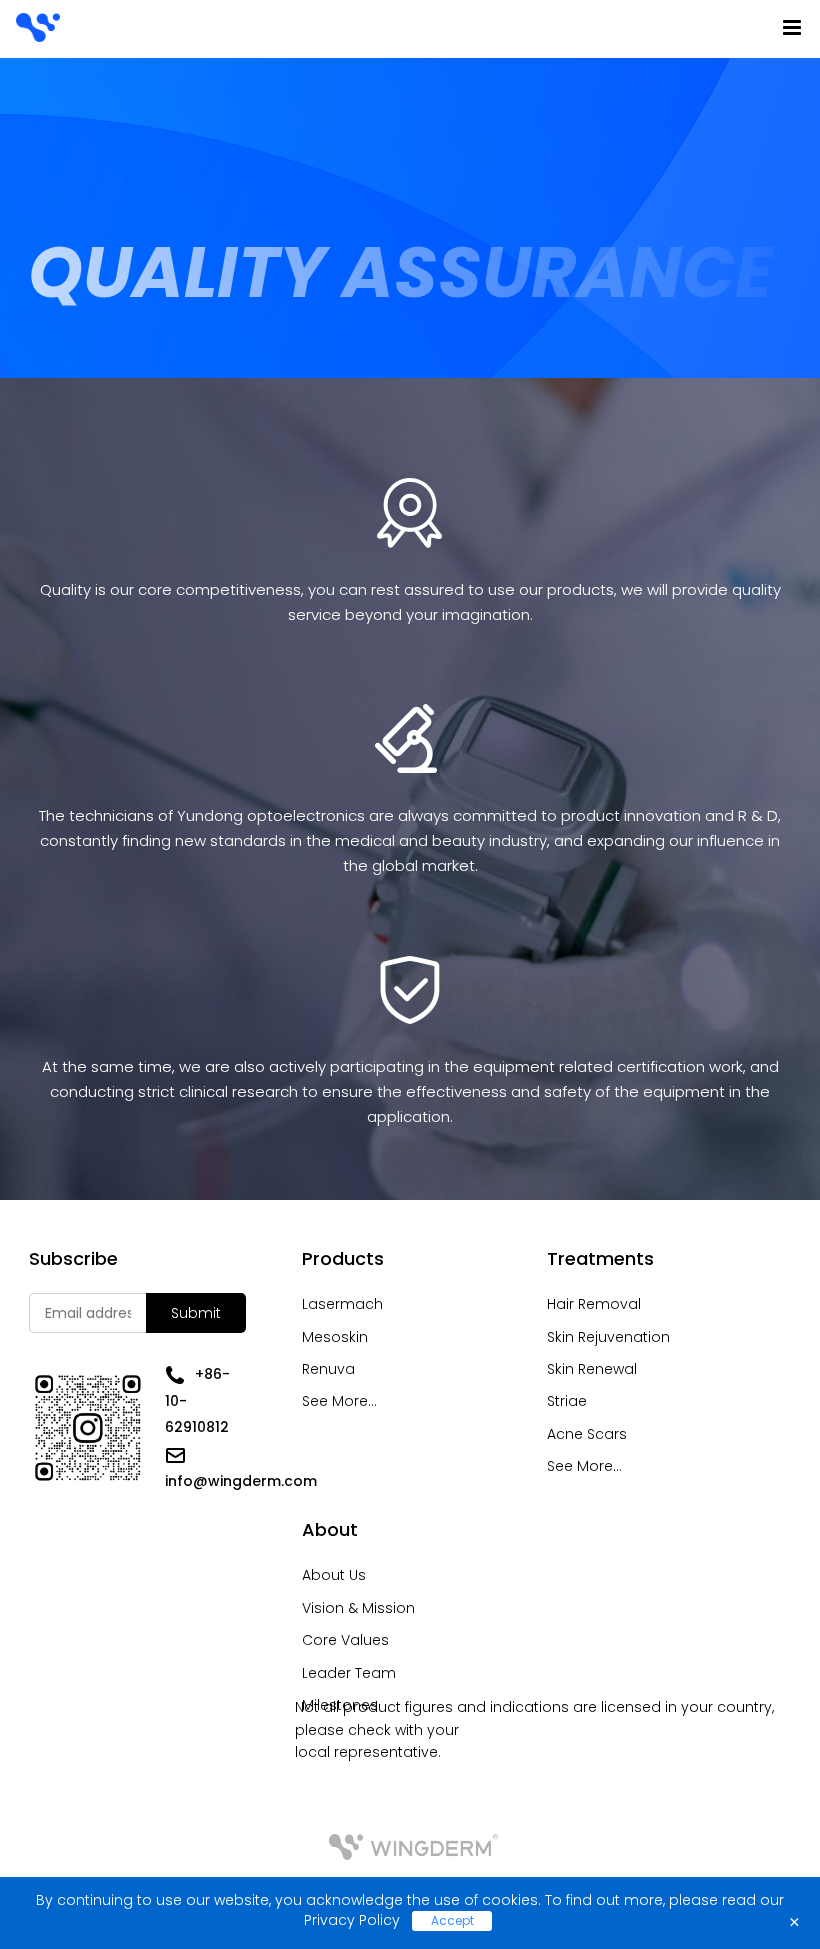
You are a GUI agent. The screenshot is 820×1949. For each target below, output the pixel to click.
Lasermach (342, 1304)
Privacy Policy (352, 1920)
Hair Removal (594, 1304)
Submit (196, 1313)
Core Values (345, 1640)
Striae (567, 1401)
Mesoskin (335, 1337)
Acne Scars (587, 1434)
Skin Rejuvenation (608, 1337)
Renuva (328, 1369)
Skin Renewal (592, 1369)
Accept (452, 1920)
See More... (339, 1401)
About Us (334, 1575)
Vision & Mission (358, 1608)
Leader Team (349, 1673)
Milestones (340, 1705)
